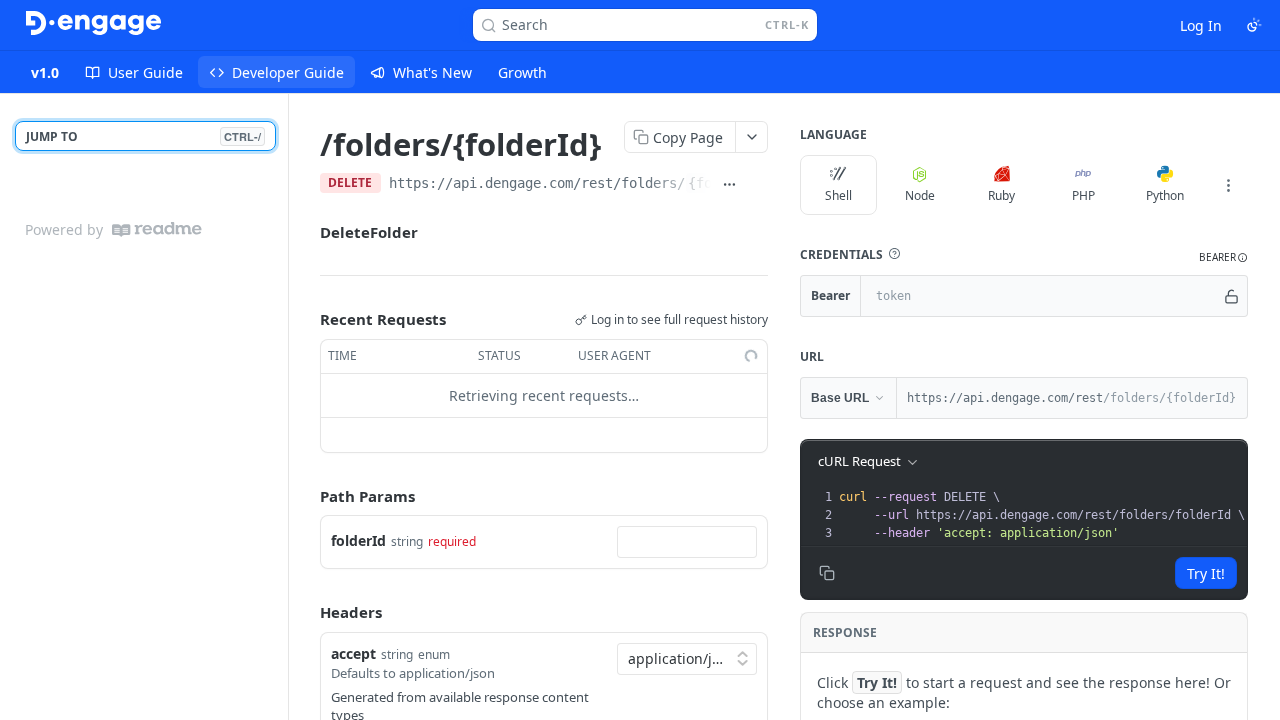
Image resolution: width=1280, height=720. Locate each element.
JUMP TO (143, 136)
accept (353, 653)
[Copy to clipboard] (758, 185)
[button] (894, 254)
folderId (358, 540)
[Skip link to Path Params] (306, 496)
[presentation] (1041, 515)
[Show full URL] (729, 185)
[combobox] (687, 542)
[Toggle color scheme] (1254, 25)
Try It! (1206, 573)
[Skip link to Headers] (306, 612)
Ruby (1001, 195)
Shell (838, 195)
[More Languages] (1228, 185)
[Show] (1231, 296)
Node (920, 195)
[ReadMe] (157, 229)
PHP (1083, 195)
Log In (1201, 25)
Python (1165, 195)
